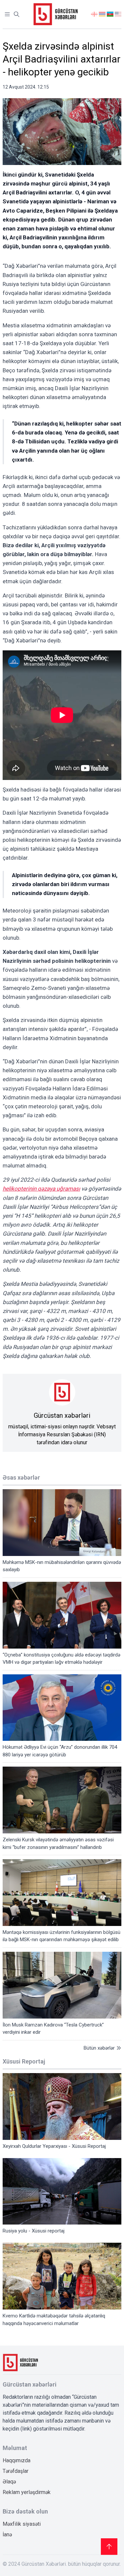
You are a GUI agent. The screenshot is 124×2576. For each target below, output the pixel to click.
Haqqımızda (17, 2460)
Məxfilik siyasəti (22, 2524)
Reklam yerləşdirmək (27, 2492)
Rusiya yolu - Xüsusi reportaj (34, 2231)
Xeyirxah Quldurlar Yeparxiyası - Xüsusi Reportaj (54, 2146)
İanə (7, 2535)
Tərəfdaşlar (16, 2471)
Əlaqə (9, 2482)
